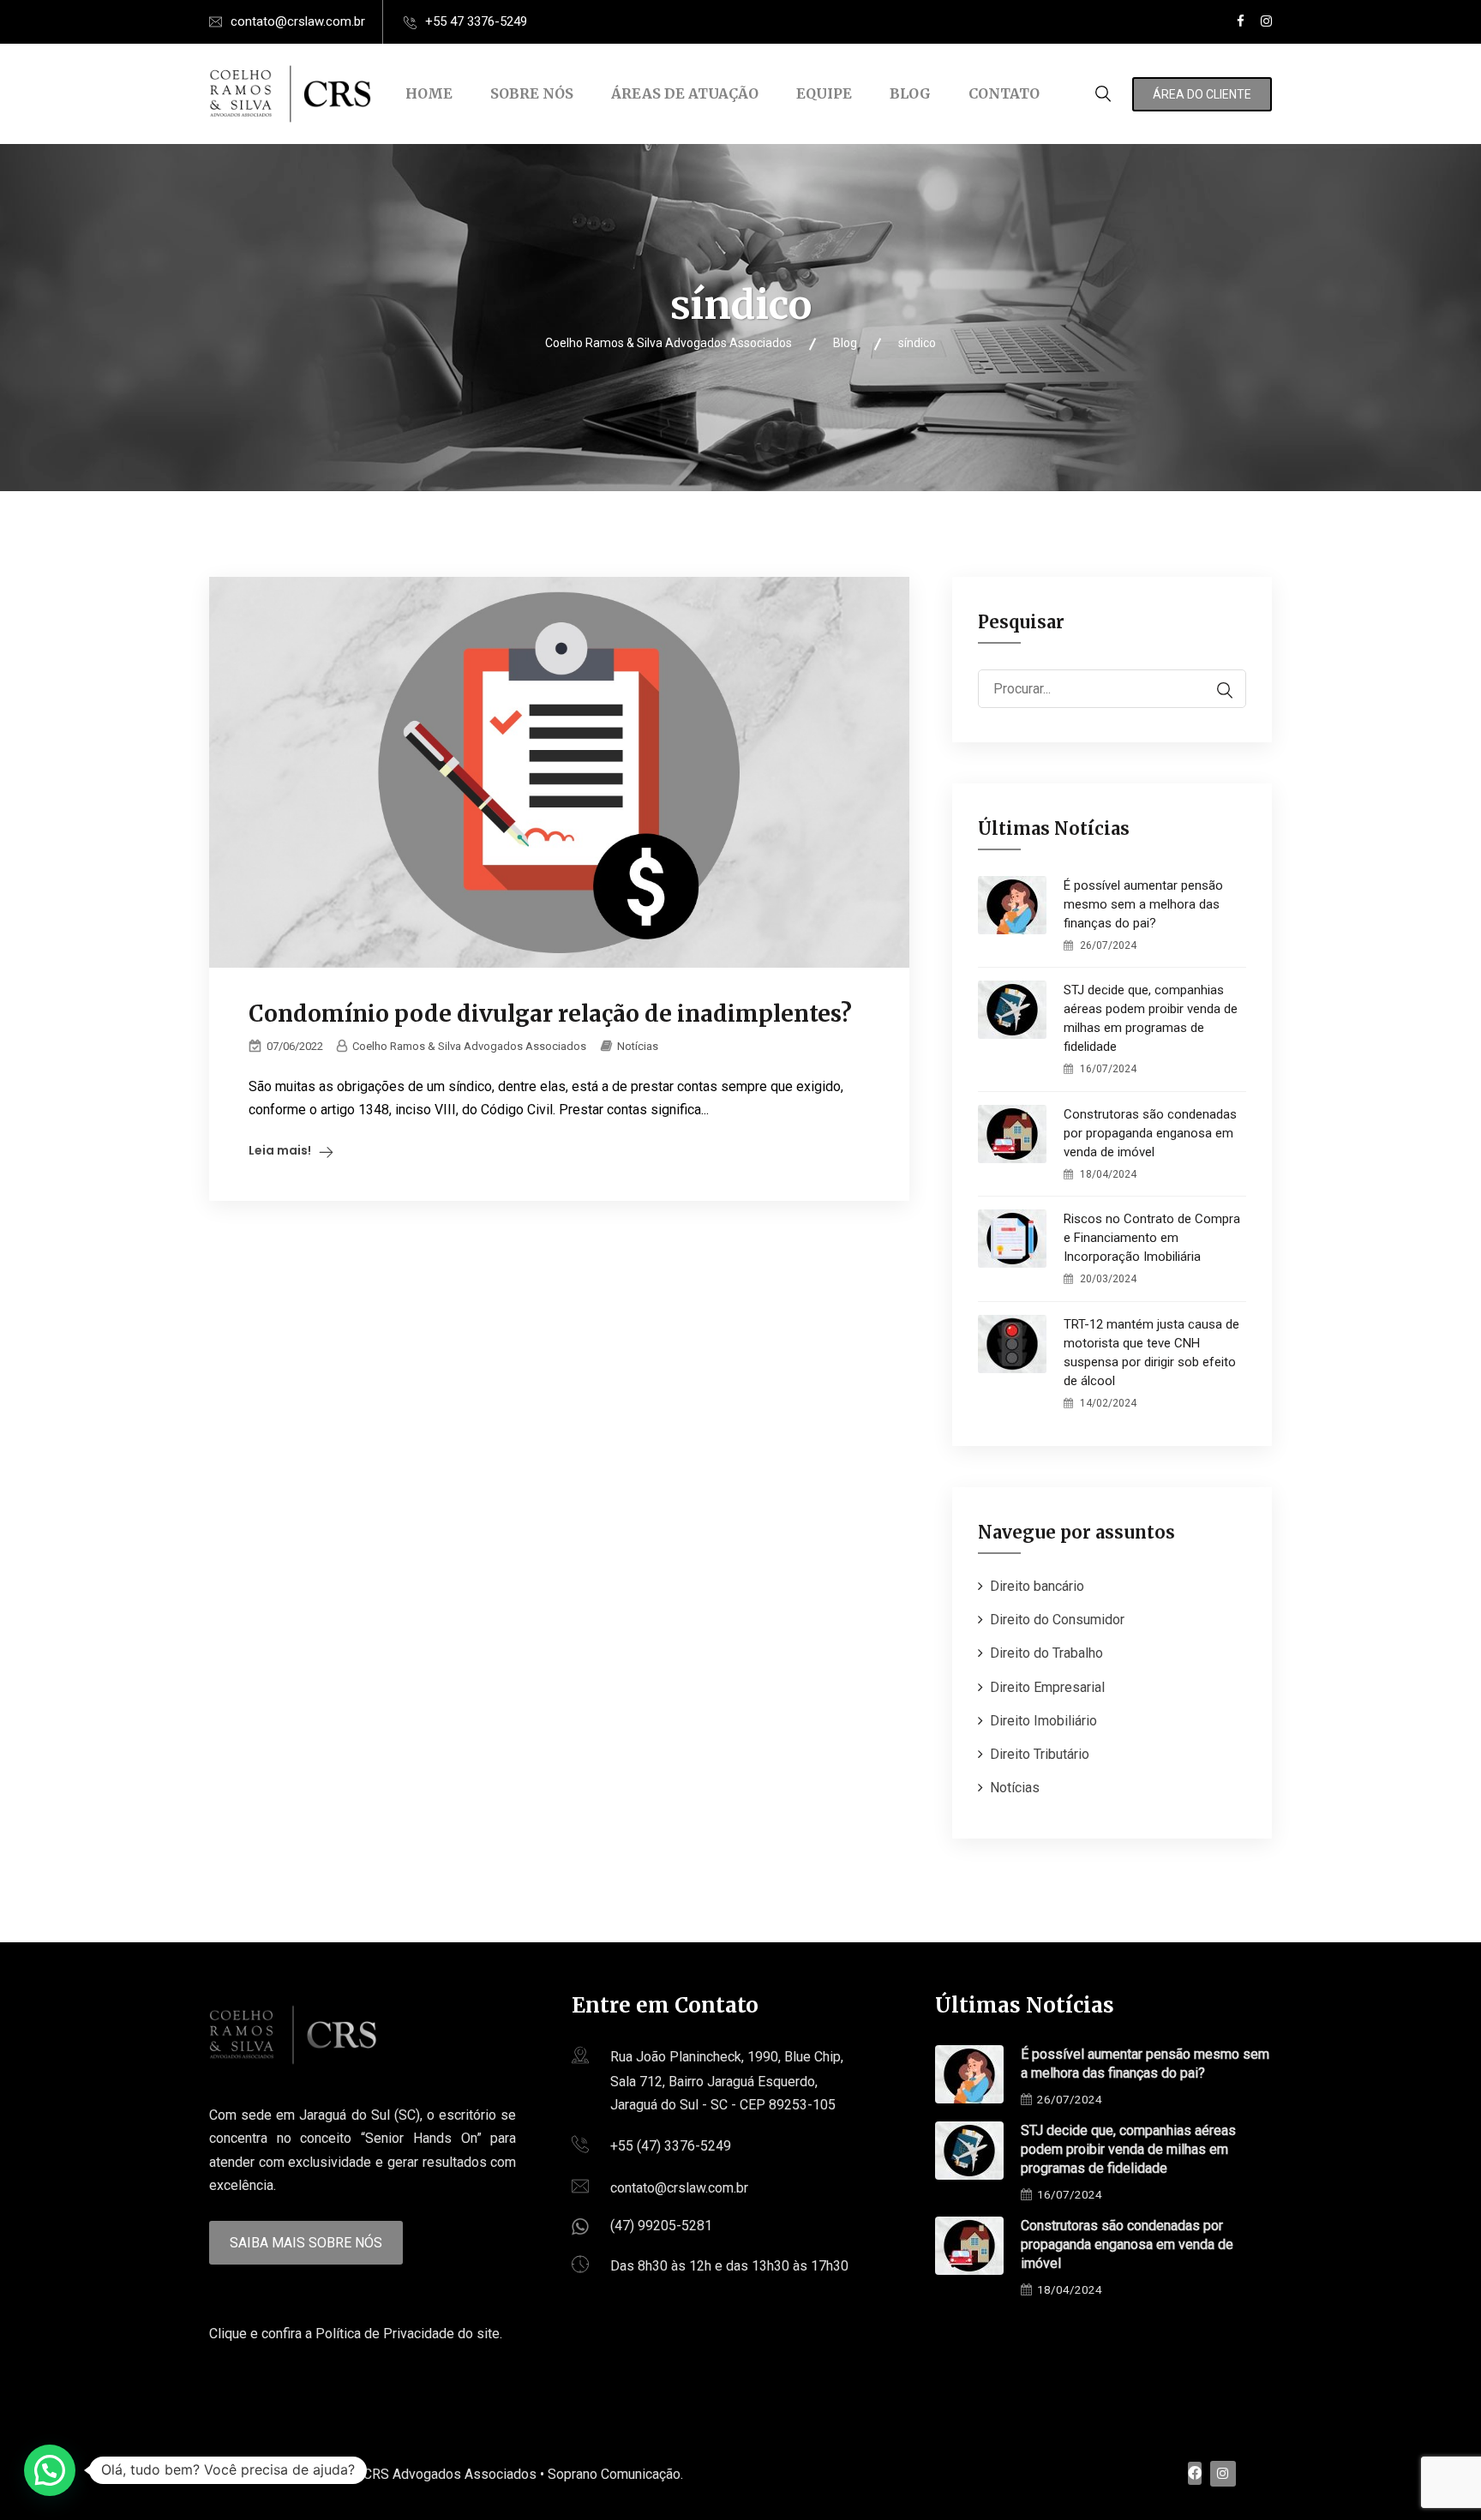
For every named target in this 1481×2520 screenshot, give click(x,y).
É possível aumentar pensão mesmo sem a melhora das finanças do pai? (1143, 904)
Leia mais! (280, 1150)
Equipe (824, 93)
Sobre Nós (532, 93)
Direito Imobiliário (1043, 1721)
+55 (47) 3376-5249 (671, 2146)
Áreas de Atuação (685, 93)
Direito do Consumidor (1057, 1620)
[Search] (1216, 690)
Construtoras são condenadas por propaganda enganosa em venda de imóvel (1150, 1133)
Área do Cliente (1202, 94)
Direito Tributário (1040, 1754)
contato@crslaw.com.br (298, 21)
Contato (1004, 93)
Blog (910, 93)
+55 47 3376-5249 (476, 21)
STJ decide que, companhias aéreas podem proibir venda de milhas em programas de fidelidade (1151, 1018)
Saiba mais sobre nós (306, 2243)
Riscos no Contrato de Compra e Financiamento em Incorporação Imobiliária (1152, 1238)
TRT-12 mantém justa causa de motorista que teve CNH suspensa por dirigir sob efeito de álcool (1151, 1353)
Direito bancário (1037, 1586)
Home (429, 93)
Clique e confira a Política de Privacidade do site (354, 2334)
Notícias (638, 1046)
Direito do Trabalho (1046, 1653)
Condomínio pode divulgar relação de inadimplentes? (550, 1014)
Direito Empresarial (1047, 1687)
